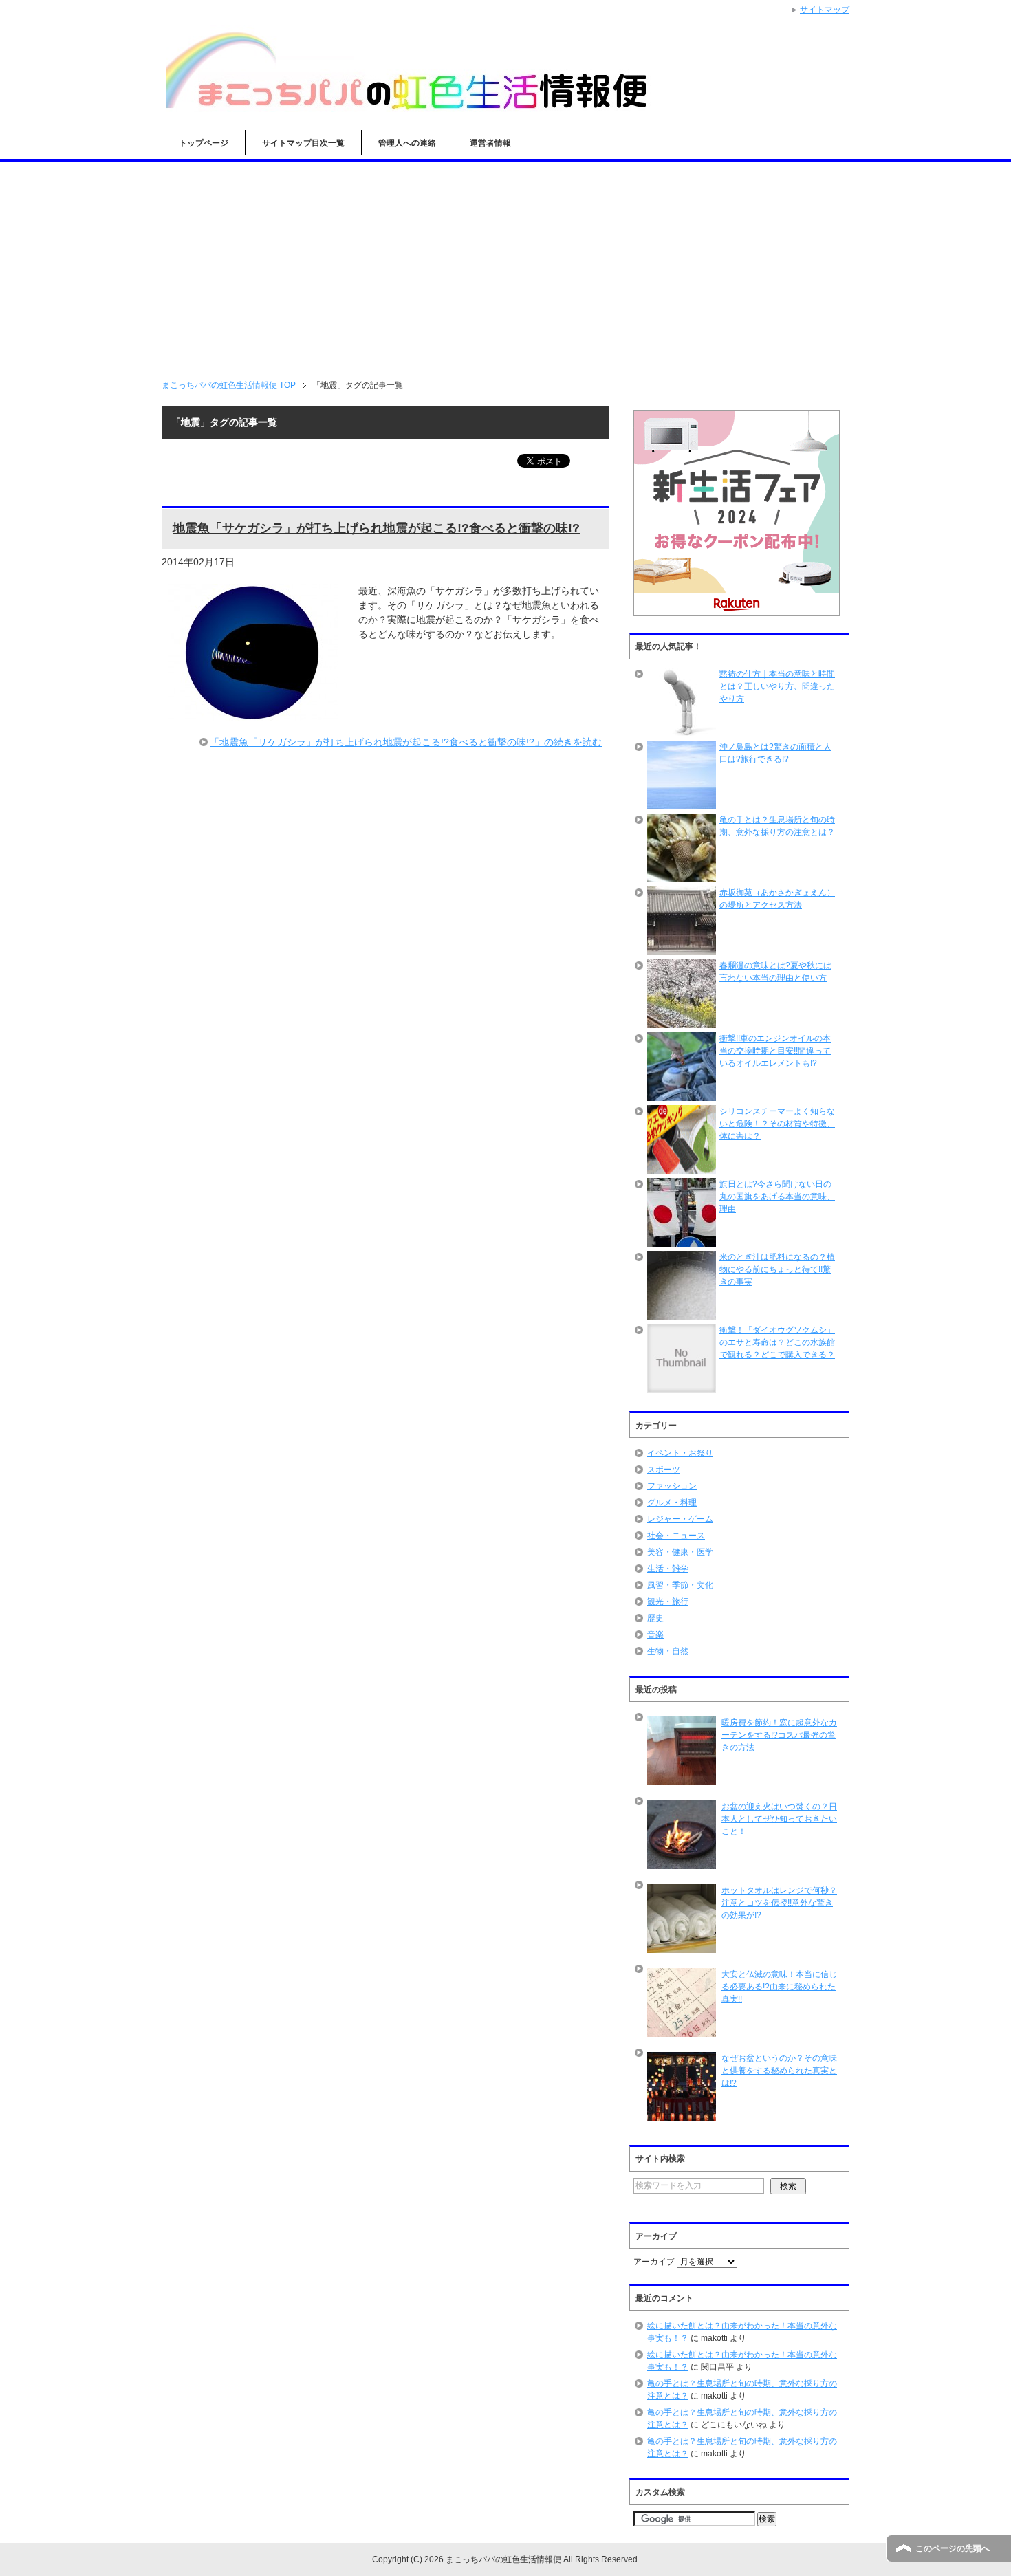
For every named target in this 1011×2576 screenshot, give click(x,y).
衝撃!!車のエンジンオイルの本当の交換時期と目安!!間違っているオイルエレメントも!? (775, 1051)
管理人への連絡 (407, 143)
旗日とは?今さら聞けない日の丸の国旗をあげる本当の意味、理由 (777, 1197)
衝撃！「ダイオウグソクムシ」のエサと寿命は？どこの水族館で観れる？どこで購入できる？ (777, 1342)
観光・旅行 (668, 1602)
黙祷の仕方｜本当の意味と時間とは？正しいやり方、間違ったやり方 (777, 686)
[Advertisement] (505, 265)
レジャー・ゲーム (680, 1519)
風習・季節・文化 (680, 1585)
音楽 (655, 1635)
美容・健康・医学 (680, 1552)
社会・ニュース (676, 1536)
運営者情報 (490, 143)
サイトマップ (825, 10)
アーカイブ (654, 2262)
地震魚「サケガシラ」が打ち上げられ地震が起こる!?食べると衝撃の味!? (376, 528)
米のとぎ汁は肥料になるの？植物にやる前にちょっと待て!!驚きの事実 (777, 1269)
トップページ (204, 143)
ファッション (672, 1486)
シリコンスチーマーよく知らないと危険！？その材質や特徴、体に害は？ (777, 1124)
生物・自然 (668, 1651)
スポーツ (664, 1470)
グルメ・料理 (672, 1503)
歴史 (655, 1618)
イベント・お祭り (680, 1453)
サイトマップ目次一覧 (303, 143)
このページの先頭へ (953, 2548)
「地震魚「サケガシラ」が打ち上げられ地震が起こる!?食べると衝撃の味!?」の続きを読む (406, 742)
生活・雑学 (668, 1569)
